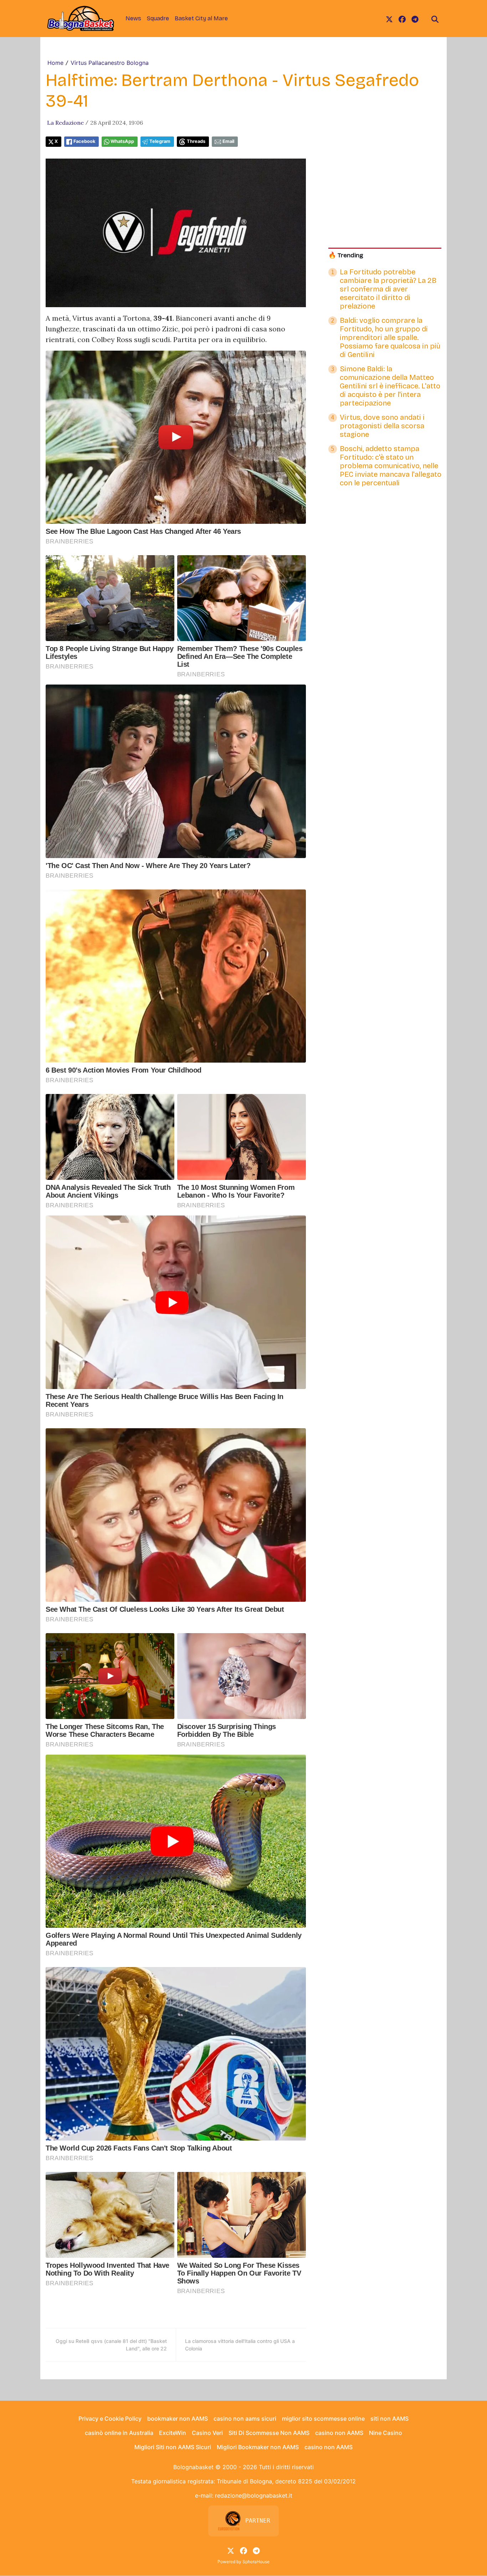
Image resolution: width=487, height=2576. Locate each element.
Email (228, 141)
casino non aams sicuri (245, 2418)
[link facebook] (402, 19)
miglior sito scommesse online (323, 2418)
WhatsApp (122, 141)
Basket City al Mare (201, 18)
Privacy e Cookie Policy (110, 2418)
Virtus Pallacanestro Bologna (110, 63)
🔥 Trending (346, 255)
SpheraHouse (256, 2562)
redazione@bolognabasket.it (254, 2495)
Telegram (160, 141)
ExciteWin (173, 2433)
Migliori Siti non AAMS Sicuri (173, 2447)
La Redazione (65, 123)
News (133, 18)
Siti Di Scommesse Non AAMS (269, 2433)
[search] (435, 19)
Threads (196, 141)
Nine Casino (386, 2433)
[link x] (389, 19)
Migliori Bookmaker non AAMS (258, 2447)
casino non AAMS (339, 2433)
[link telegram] (415, 19)
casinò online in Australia (119, 2433)
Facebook (84, 141)
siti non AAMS (389, 2418)
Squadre (158, 18)
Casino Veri (207, 2433)
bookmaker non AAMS (178, 2418)
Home (55, 63)
